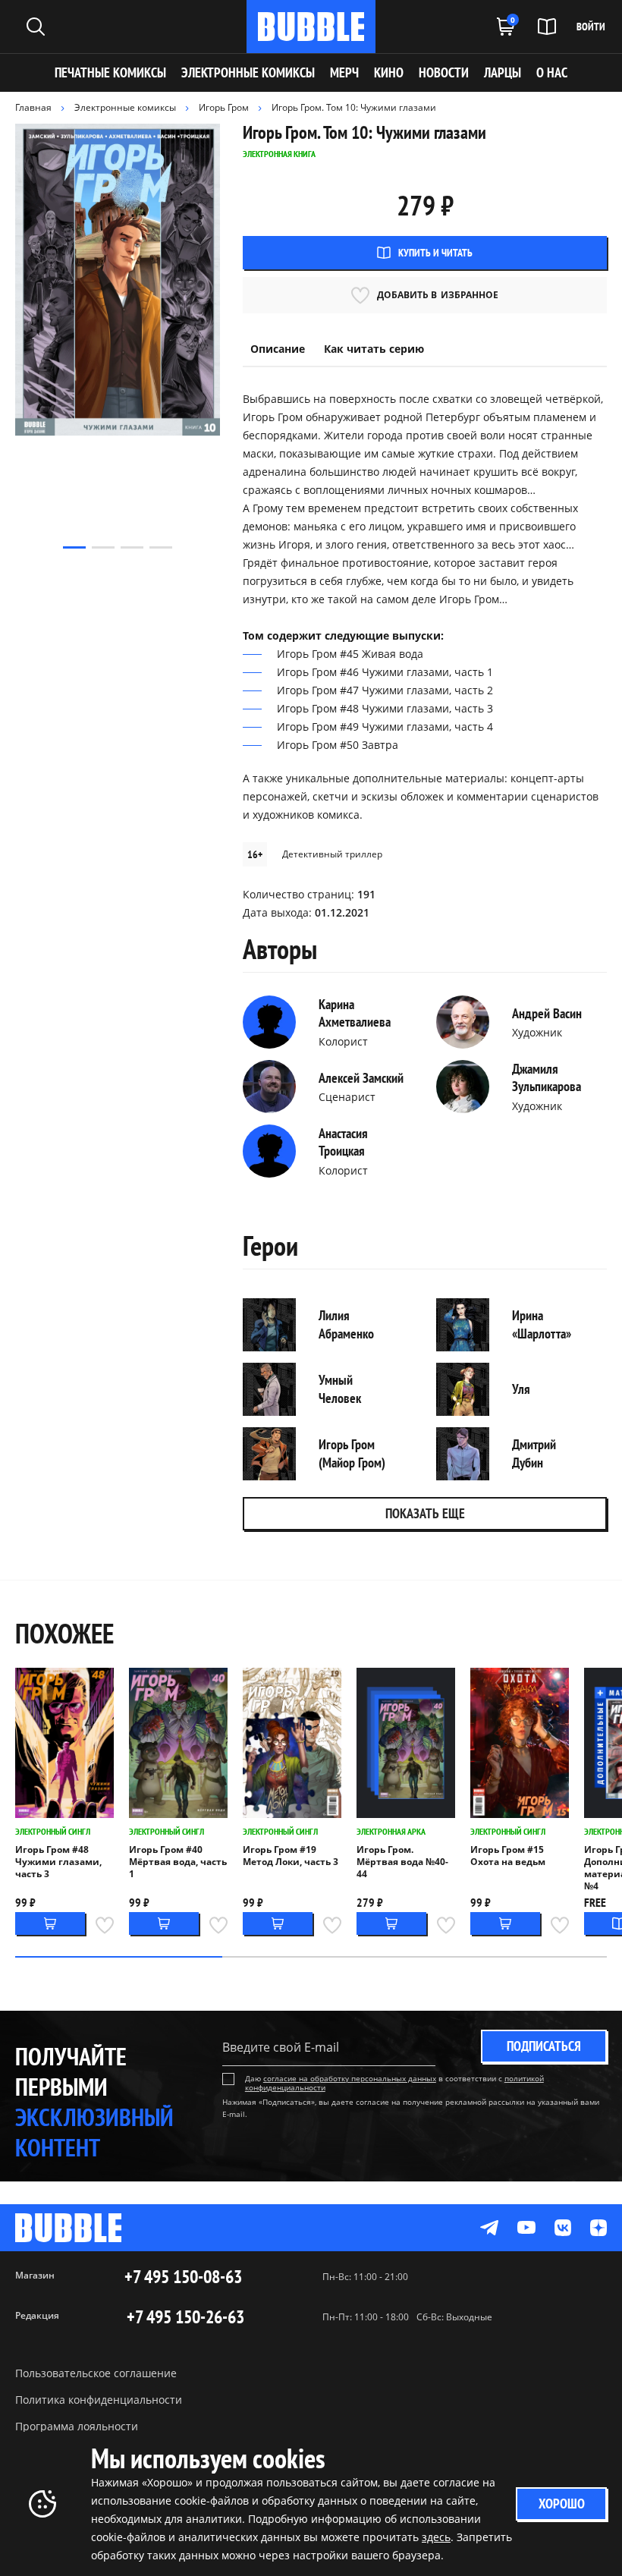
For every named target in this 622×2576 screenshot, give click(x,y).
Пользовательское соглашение (96, 2373)
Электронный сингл (53, 1831)
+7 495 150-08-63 (183, 2277)
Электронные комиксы (248, 72)
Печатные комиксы (110, 72)
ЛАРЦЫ (503, 72)
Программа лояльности (77, 2426)
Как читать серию (374, 349)
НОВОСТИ (444, 72)
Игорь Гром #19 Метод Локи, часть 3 (291, 1856)
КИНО (389, 72)
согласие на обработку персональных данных (350, 2078)
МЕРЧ (344, 72)
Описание (278, 349)
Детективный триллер (332, 854)
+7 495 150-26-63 (185, 2317)
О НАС (552, 72)
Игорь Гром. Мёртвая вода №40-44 (402, 1862)
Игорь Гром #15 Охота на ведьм (508, 1856)
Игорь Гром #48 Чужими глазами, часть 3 (58, 1862)
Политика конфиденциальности (99, 2400)
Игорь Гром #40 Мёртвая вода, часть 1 (178, 1862)
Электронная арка (391, 1831)
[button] (74, 547)
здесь (436, 2537)
